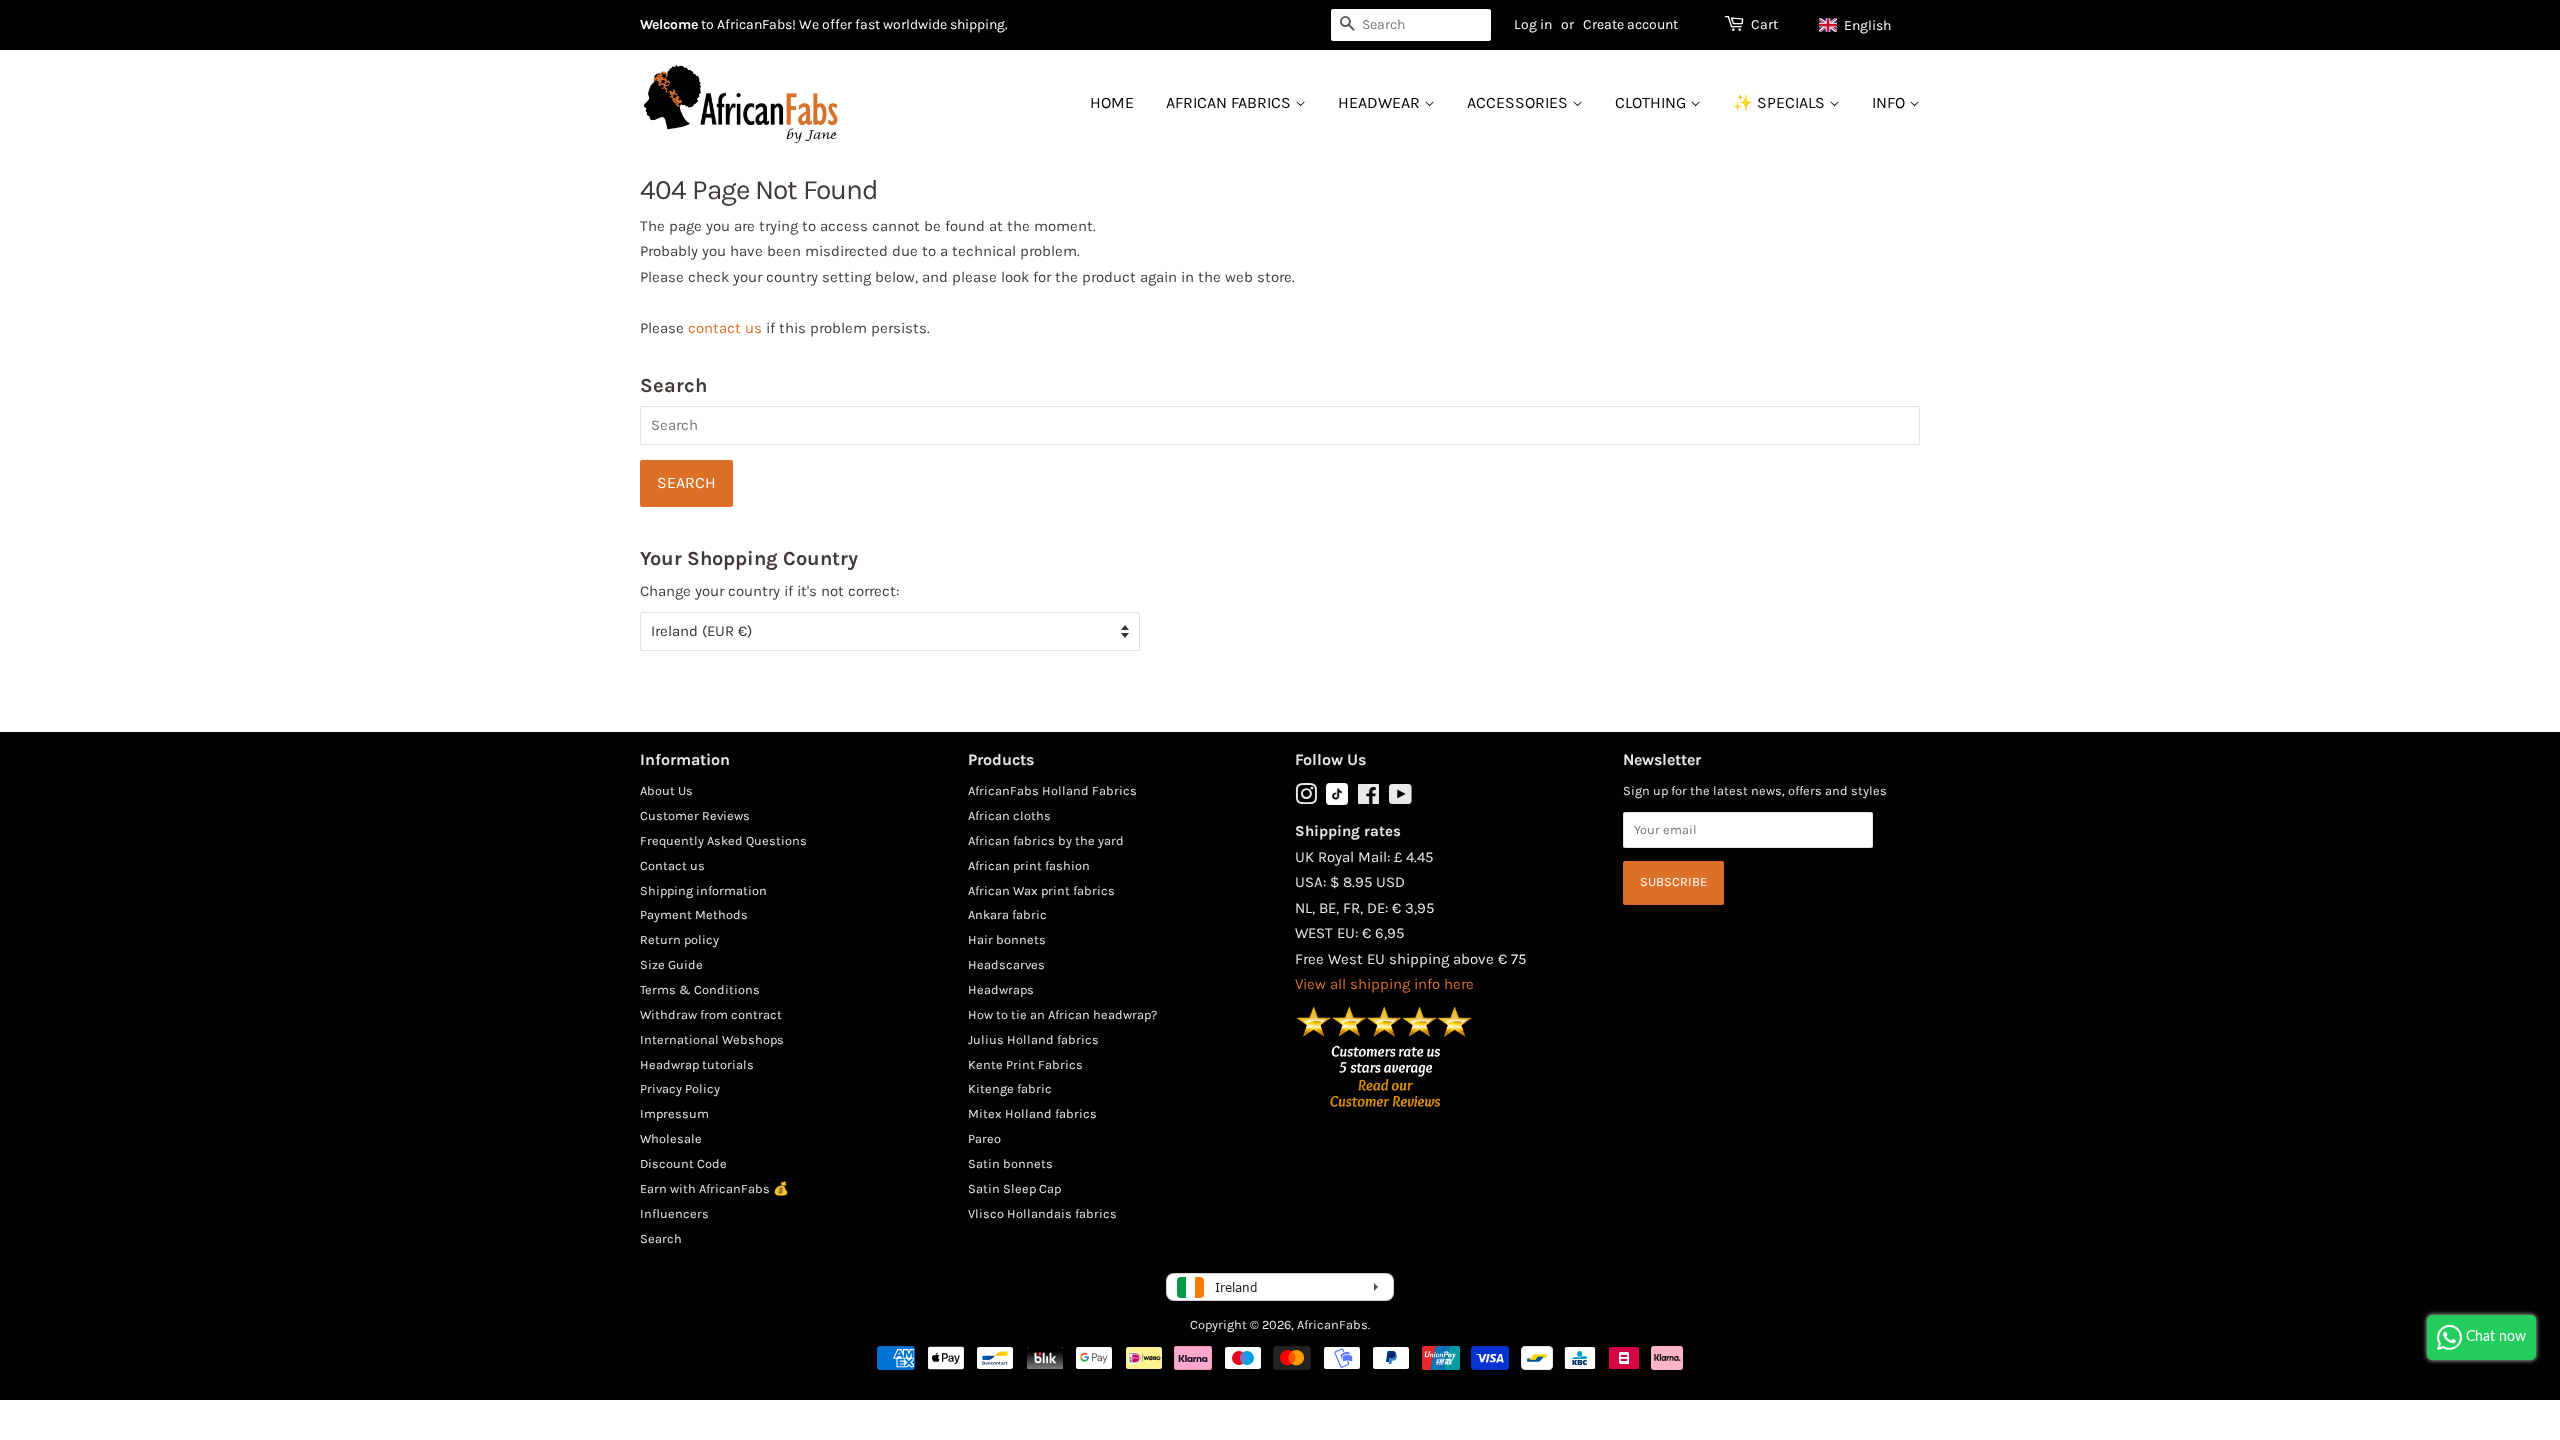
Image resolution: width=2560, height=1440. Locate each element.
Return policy (679, 939)
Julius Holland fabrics (1033, 1039)
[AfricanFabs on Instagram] (1306, 798)
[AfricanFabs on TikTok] (1337, 800)
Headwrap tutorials (697, 1064)
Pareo (984, 1138)
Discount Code (683, 1163)
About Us (666, 790)
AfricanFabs (1332, 1324)
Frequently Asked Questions (723, 840)
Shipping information (703, 890)
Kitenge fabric (1010, 1088)
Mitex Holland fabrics (1032, 1113)
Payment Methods (694, 914)
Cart (1764, 24)
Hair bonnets (1007, 939)
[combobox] (1411, 25)
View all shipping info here (1384, 984)
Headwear (1381, 102)
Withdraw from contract (711, 1014)
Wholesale (671, 1138)
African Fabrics (1230, 102)
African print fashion (1029, 865)
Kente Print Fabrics (1025, 1064)
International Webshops (712, 1039)
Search (661, 1238)
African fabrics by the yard (1046, 840)
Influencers (674, 1213)
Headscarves (1006, 964)
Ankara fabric (1007, 914)
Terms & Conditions (700, 989)
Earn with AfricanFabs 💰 (714, 1188)
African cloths (1009, 815)
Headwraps (1001, 989)
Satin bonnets (1010, 1163)
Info (1890, 102)
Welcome (669, 24)
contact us (725, 328)
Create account (1630, 24)
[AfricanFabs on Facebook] (1368, 798)
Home (1112, 102)
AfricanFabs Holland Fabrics (1052, 790)
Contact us (672, 865)
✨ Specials (1781, 102)
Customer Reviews (695, 815)
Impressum (674, 1113)
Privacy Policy (680, 1088)
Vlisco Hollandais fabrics (1042, 1213)
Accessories (1519, 102)
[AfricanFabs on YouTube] (1400, 798)
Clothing (1652, 102)
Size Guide (671, 964)
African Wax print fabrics (1041, 890)
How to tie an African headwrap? (1062, 1014)
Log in (1533, 24)
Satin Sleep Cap (1014, 1188)
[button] (1864, 25)
